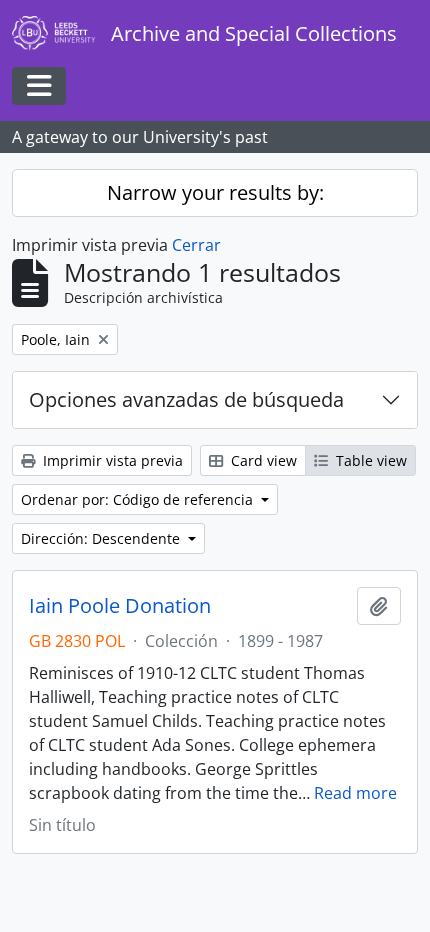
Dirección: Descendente (102, 538)
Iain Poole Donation (120, 606)
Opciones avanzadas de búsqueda (186, 399)
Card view (262, 460)
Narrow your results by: (215, 192)
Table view (369, 460)
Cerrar (196, 245)
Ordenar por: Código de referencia (139, 499)
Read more (355, 793)
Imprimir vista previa (111, 460)
